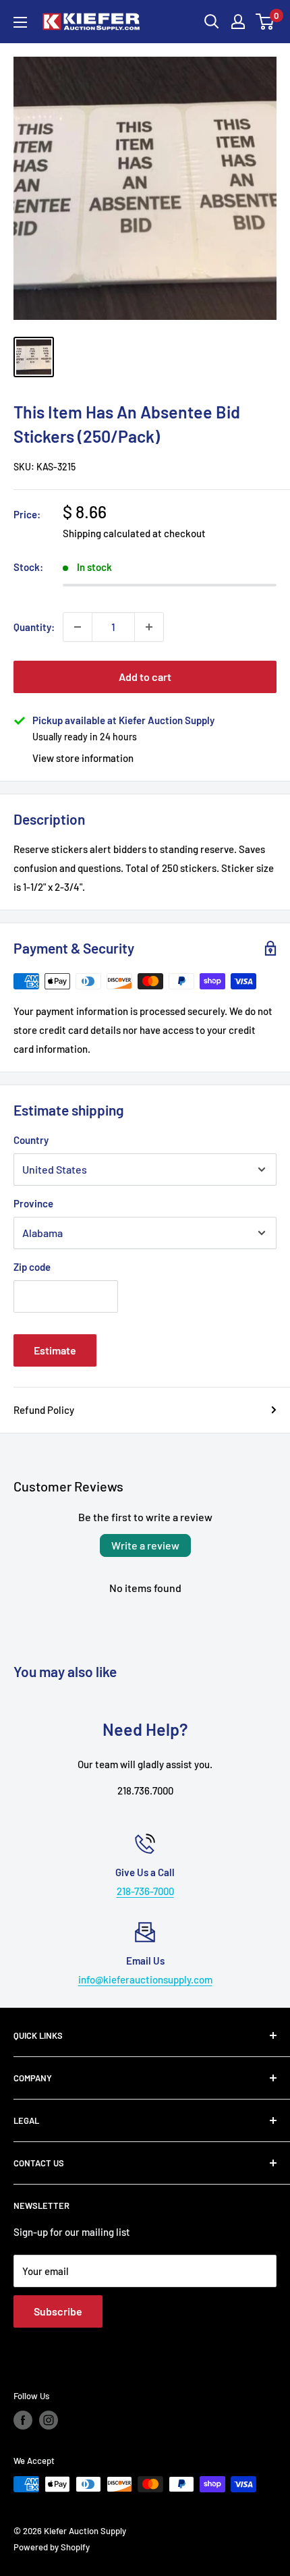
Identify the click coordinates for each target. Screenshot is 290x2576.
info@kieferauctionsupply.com (145, 1979)
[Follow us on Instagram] (49, 2420)
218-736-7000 (145, 1891)
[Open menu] (20, 22)
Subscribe (58, 2311)
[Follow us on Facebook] (23, 2420)
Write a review (145, 1545)
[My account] (238, 22)
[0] (265, 22)
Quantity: (34, 627)
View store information (83, 758)
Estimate (55, 1350)
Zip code (32, 1267)
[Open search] (212, 22)
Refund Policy (44, 1410)
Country (31, 1140)
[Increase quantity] (149, 627)
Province (33, 1203)
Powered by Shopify (52, 2547)
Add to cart (145, 677)
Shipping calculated (107, 533)
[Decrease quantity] (78, 627)
